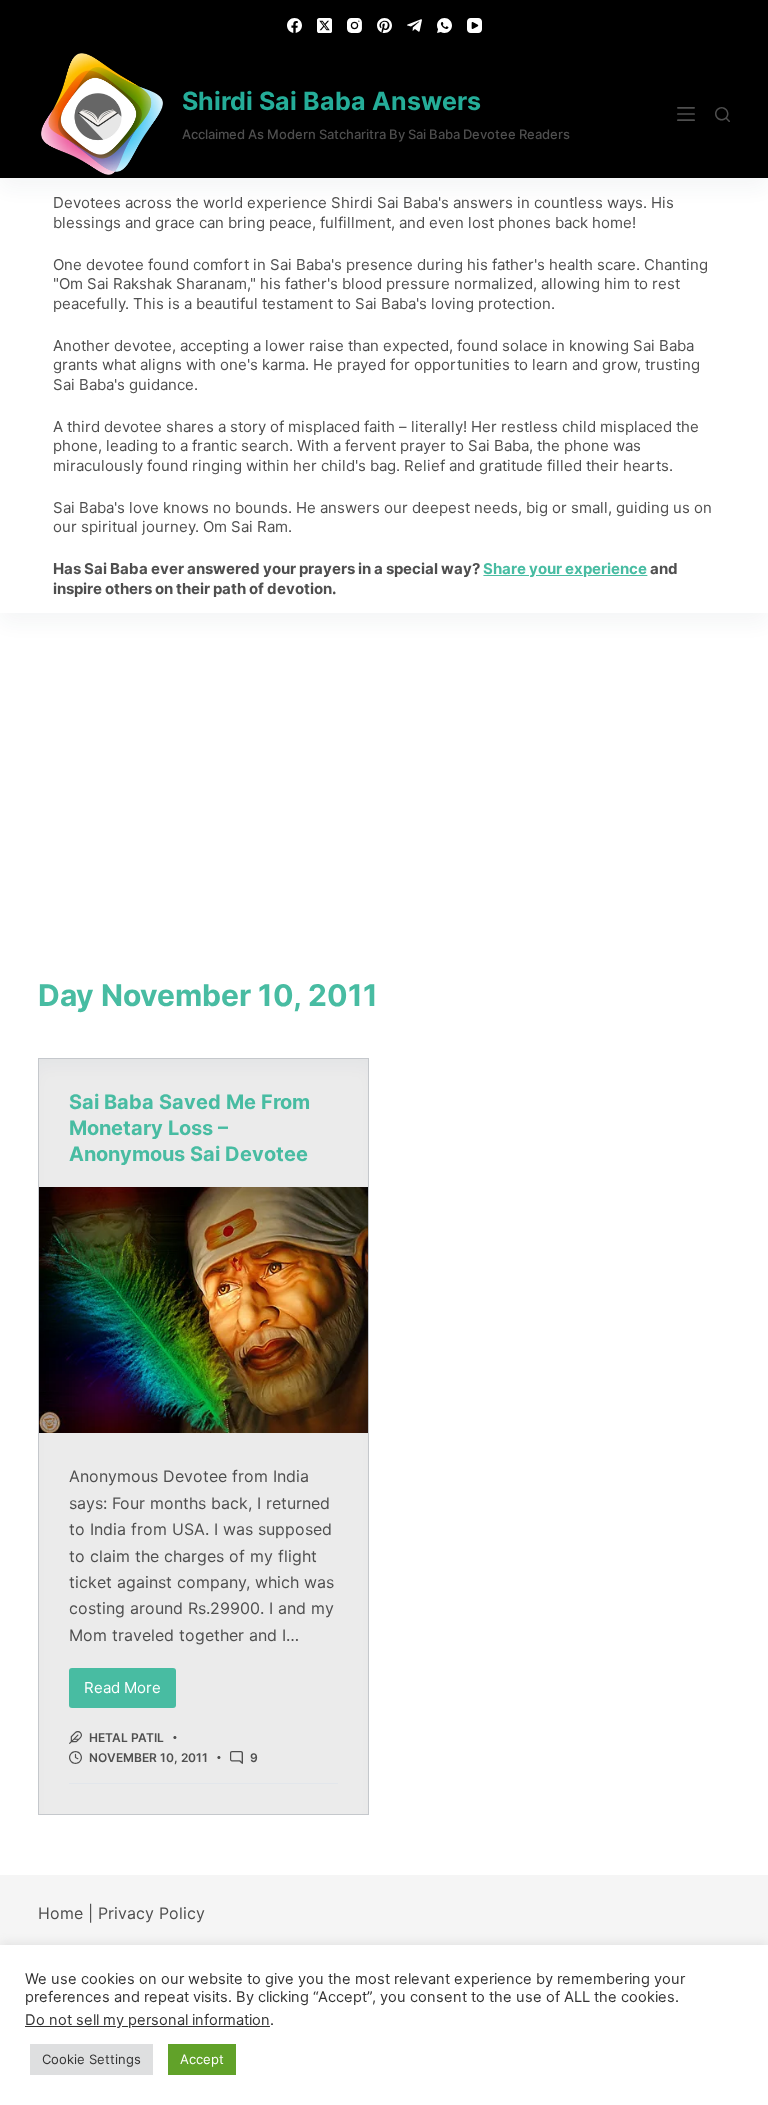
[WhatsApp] (444, 25)
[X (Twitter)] (324, 25)
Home (60, 1913)
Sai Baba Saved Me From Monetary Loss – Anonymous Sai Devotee (189, 1128)
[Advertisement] (384, 763)
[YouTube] (474, 25)
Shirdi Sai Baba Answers (331, 101)
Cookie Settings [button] (91, 2059)
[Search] (722, 114)
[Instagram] (354, 25)
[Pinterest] (384, 25)
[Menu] (686, 114)
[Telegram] (414, 25)
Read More (130, 1682)
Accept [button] (202, 2059)
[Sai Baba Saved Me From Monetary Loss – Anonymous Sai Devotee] (203, 1310)
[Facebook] (294, 25)
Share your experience (565, 568)
